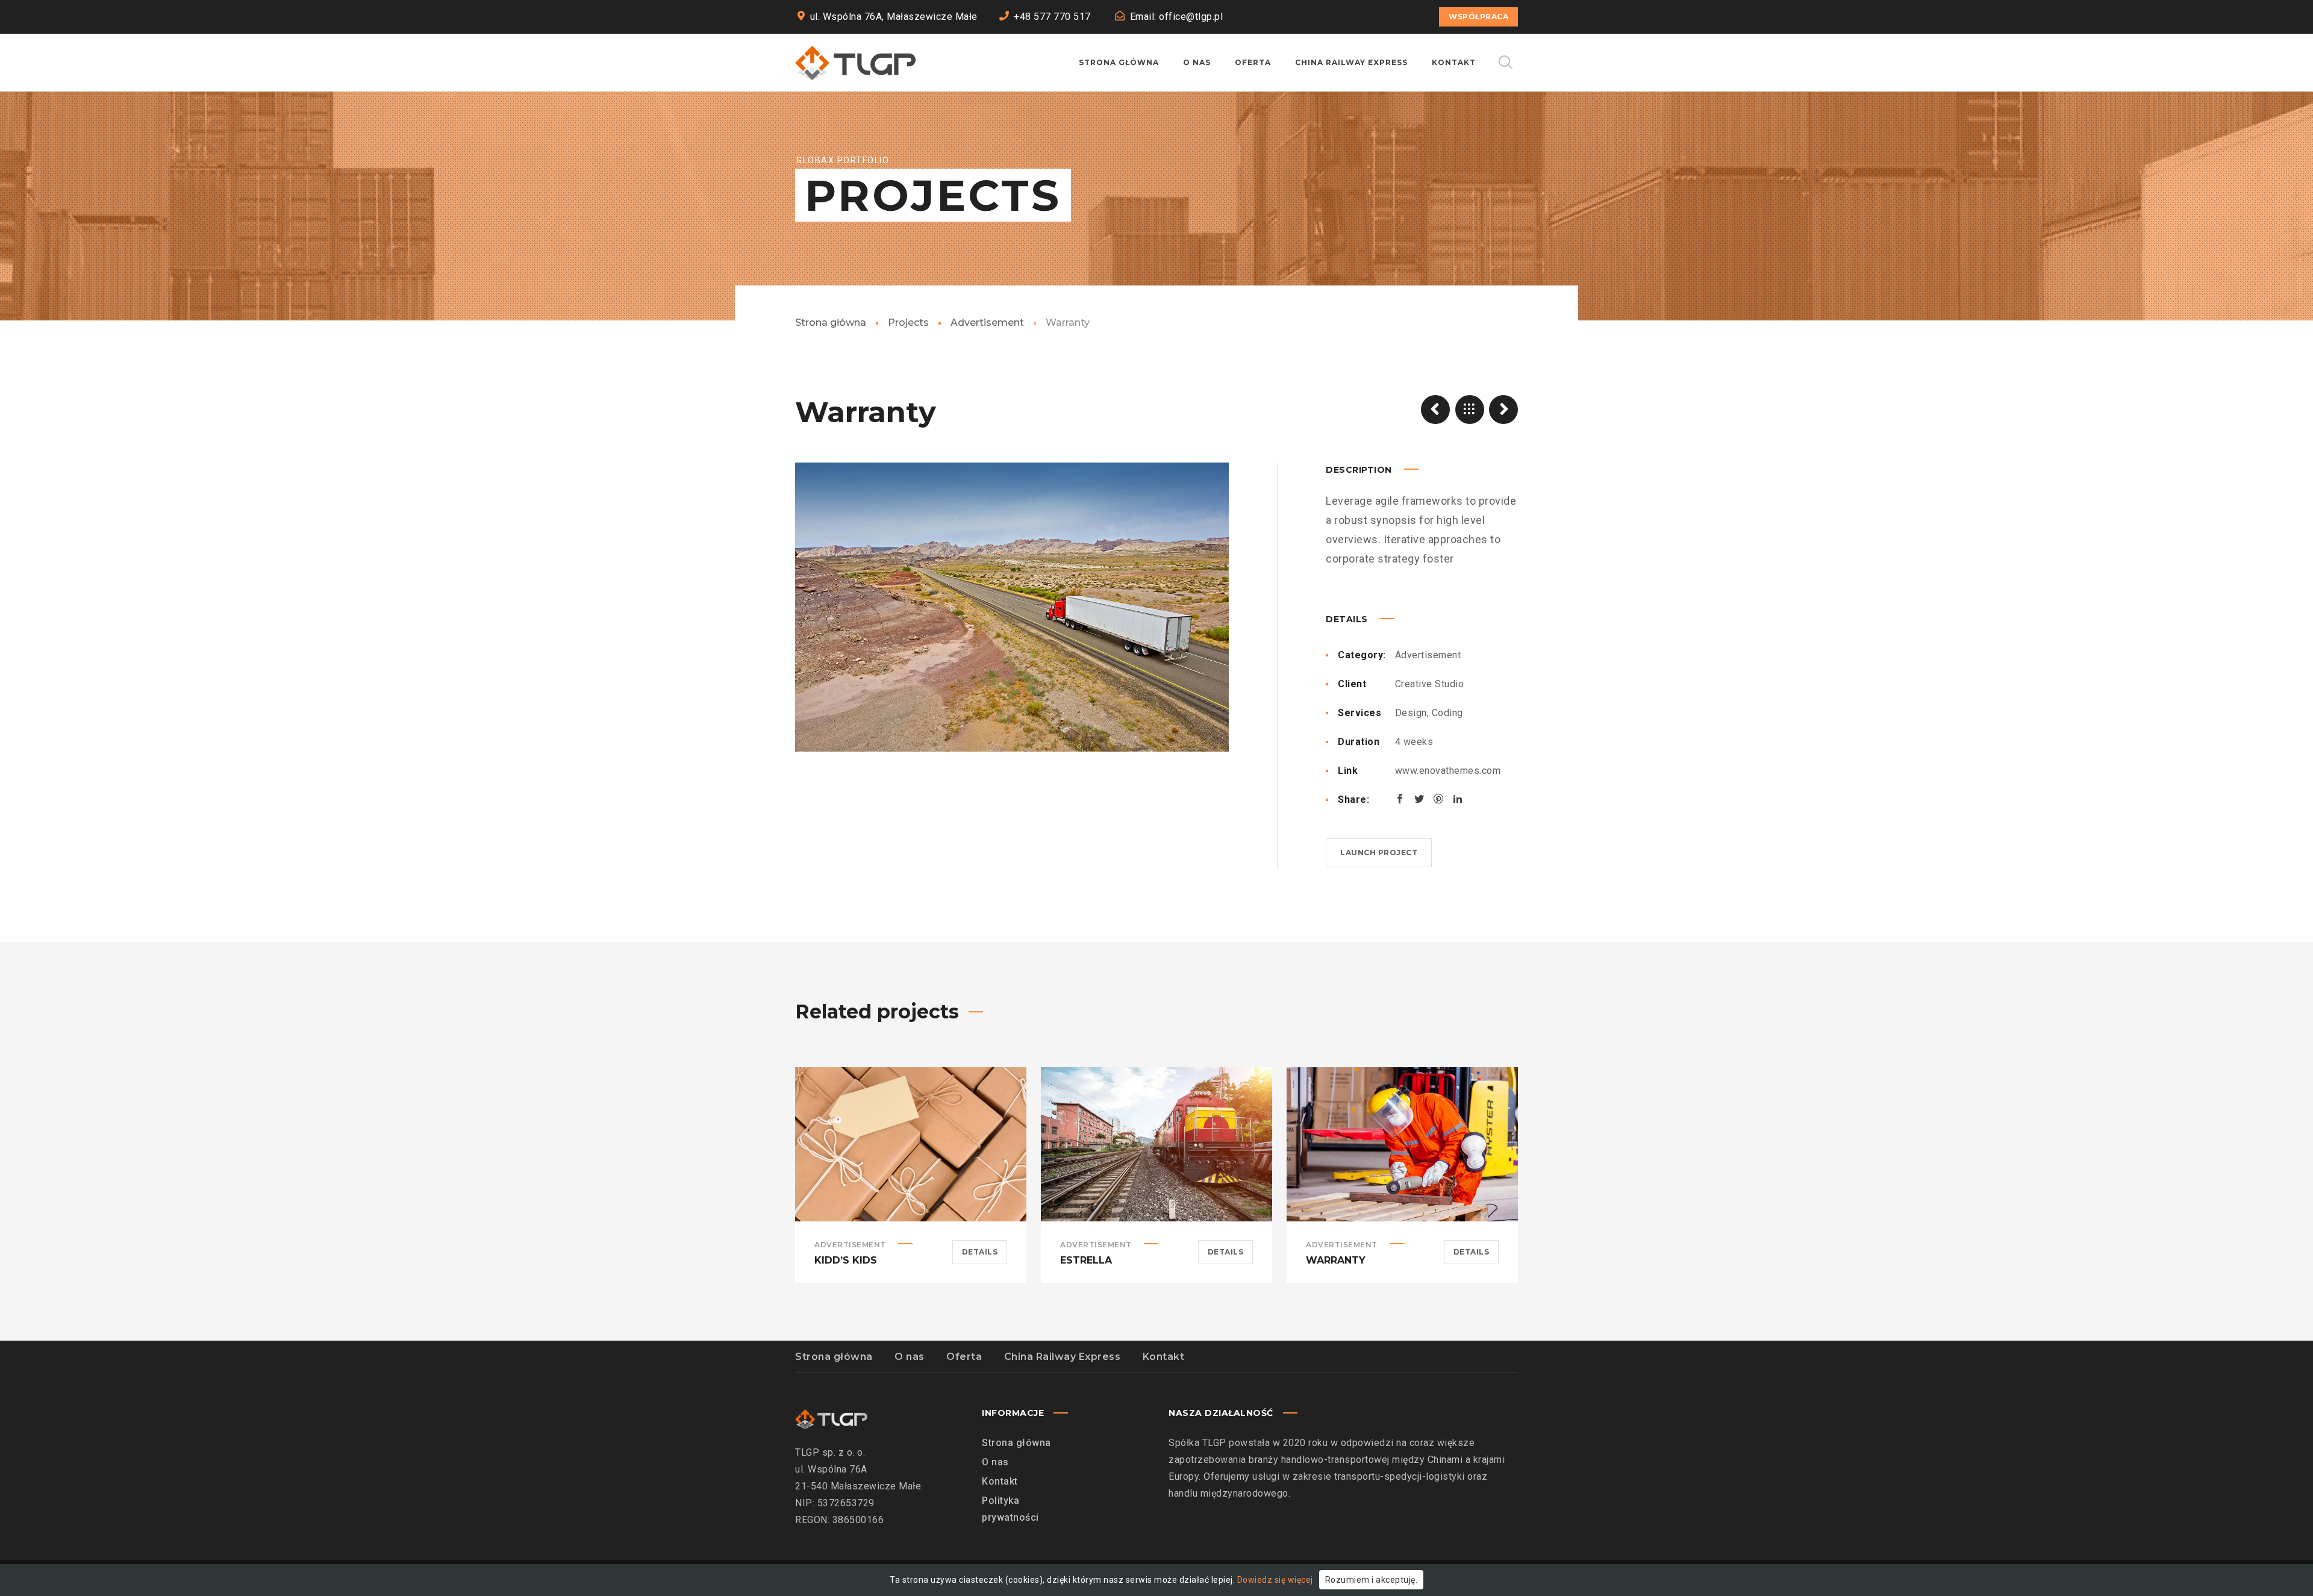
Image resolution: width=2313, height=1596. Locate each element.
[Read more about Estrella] (1156, 1144)
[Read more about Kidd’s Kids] (911, 1144)
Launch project (1379, 853)
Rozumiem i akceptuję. (1372, 1580)
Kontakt (1164, 1357)
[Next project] (1503, 410)
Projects (908, 323)
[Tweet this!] (1419, 799)
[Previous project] (1435, 410)
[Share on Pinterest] (1438, 799)
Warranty (1336, 1260)
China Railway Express (1063, 1357)
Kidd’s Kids (846, 1260)
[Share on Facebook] (1400, 799)
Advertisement (987, 323)
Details (980, 1252)
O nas (910, 1357)
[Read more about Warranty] (1402, 1144)
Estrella (1086, 1260)
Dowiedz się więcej (1275, 1580)
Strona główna (831, 323)
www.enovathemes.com (1448, 771)
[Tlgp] (855, 63)
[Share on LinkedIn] (1458, 799)
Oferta (964, 1357)
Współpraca (1478, 17)
